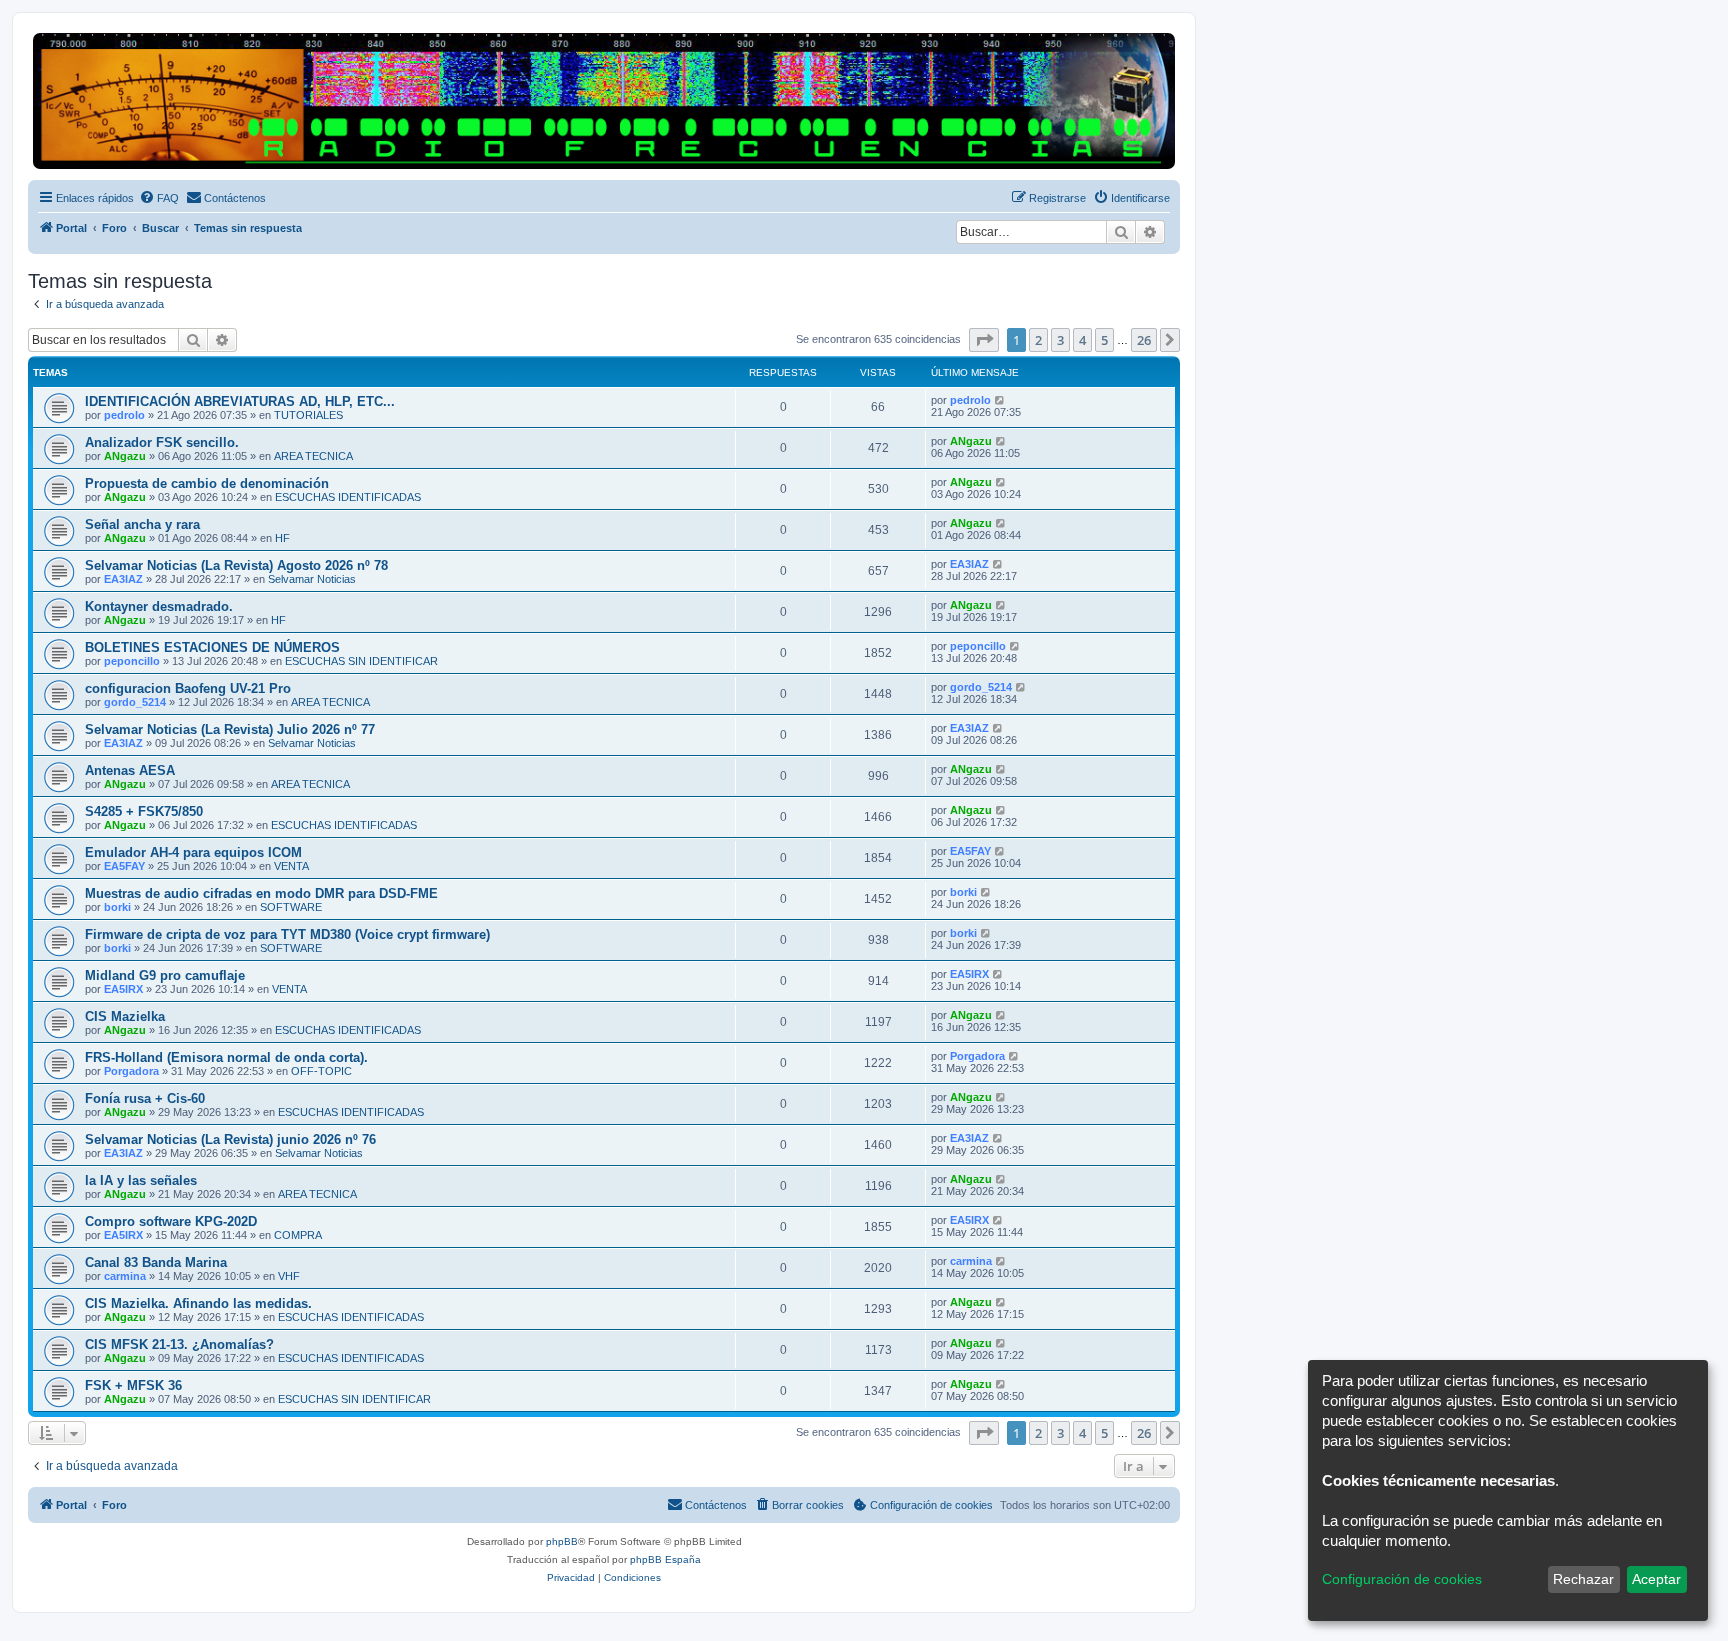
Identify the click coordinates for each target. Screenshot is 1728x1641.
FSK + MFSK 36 (133, 1385)
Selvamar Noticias (312, 579)
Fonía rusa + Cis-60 (145, 1098)
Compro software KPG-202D (171, 1221)
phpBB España (665, 1559)
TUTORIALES (308, 415)
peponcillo (132, 661)
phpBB (562, 1541)
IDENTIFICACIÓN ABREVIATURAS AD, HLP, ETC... (240, 401)
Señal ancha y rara (142, 524)
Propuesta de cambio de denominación (207, 483)
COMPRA (298, 1235)
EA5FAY (124, 866)
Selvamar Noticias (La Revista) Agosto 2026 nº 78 (236, 565)
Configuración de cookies (1402, 1579)
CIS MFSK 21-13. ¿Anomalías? (179, 1344)
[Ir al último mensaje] (1000, 400)
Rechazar (1583, 1579)
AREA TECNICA (313, 456)
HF (282, 538)
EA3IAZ (123, 579)
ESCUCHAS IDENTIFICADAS (348, 497)
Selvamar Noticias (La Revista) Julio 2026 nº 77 (230, 729)
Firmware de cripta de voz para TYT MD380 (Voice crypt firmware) (287, 934)
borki (117, 907)
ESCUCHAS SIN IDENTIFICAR (361, 661)
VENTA (291, 866)
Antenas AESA (130, 770)
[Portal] (604, 101)
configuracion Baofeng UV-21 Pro (188, 688)
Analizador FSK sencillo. (162, 442)
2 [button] (1038, 340)
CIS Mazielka (125, 1016)
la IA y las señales (141, 1180)
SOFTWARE (291, 907)
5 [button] (1104, 340)
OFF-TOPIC (321, 1071)
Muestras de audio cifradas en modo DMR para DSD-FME (261, 893)
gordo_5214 (135, 702)
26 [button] (1144, 340)
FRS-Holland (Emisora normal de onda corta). (226, 1057)
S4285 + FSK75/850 (144, 811)
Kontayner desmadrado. (159, 606)
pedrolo (124, 415)
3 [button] (1060, 340)
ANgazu (125, 456)
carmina (125, 1276)
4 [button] (1082, 340)
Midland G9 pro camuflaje (165, 975)
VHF (289, 1276)
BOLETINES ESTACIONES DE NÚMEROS (212, 647)
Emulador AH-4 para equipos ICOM (193, 852)
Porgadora (131, 1071)
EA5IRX (123, 989)
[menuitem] (159, 198)
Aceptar (1656, 1579)
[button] (984, 340)
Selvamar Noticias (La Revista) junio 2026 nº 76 (230, 1139)
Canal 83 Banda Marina (156, 1262)
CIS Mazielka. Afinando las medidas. (198, 1303)
